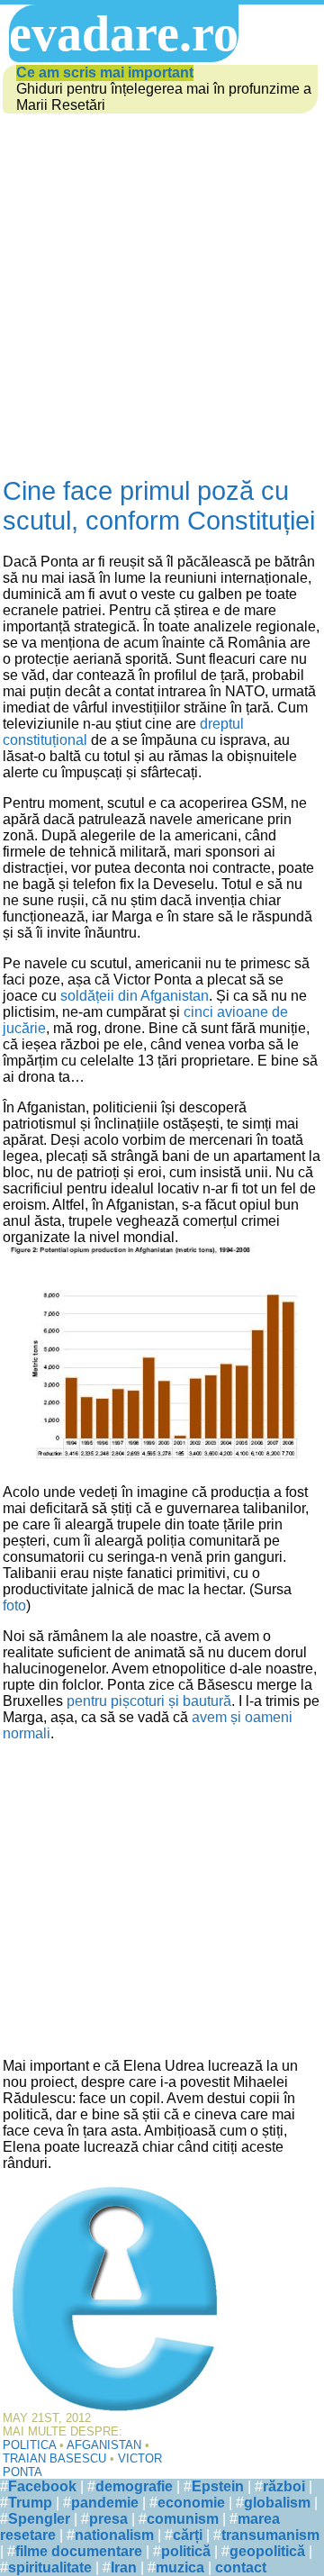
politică (186, 2551)
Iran (124, 2567)
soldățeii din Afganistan (135, 996)
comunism (183, 2519)
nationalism (114, 2535)
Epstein (218, 2486)
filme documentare (79, 2551)
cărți (188, 2535)
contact (241, 2567)
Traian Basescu (54, 2458)
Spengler (39, 2519)
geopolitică (267, 2551)
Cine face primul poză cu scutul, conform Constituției (159, 506)
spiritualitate (50, 2567)
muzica (180, 2567)
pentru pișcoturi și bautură (149, 1701)
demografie (134, 2486)
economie (191, 2503)
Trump (30, 2503)
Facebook (42, 2486)
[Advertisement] (162, 296)
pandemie (105, 2503)
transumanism (270, 2535)
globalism (277, 2503)
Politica (29, 2445)
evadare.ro (124, 33)
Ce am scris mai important (105, 73)
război (284, 2486)
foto (14, 1605)
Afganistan (104, 2445)
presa (108, 2519)
